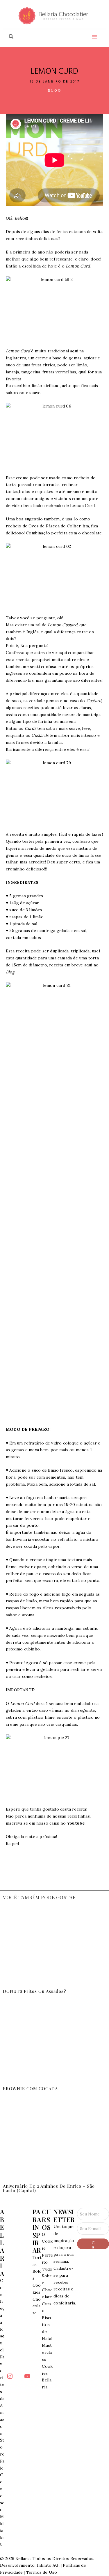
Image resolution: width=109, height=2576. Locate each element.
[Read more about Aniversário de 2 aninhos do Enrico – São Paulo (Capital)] (54, 2141)
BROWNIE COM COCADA (30, 2089)
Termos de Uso (42, 2572)
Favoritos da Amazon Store (2, 2406)
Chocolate (37, 2306)
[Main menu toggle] (94, 37)
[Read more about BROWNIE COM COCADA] (54, 2043)
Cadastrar (93, 2245)
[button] (11, 37)
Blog (55, 90)
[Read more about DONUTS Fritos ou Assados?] (54, 1946)
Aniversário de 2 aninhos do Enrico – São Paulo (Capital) (49, 2188)
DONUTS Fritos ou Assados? (35, 1991)
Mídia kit (2, 2530)
